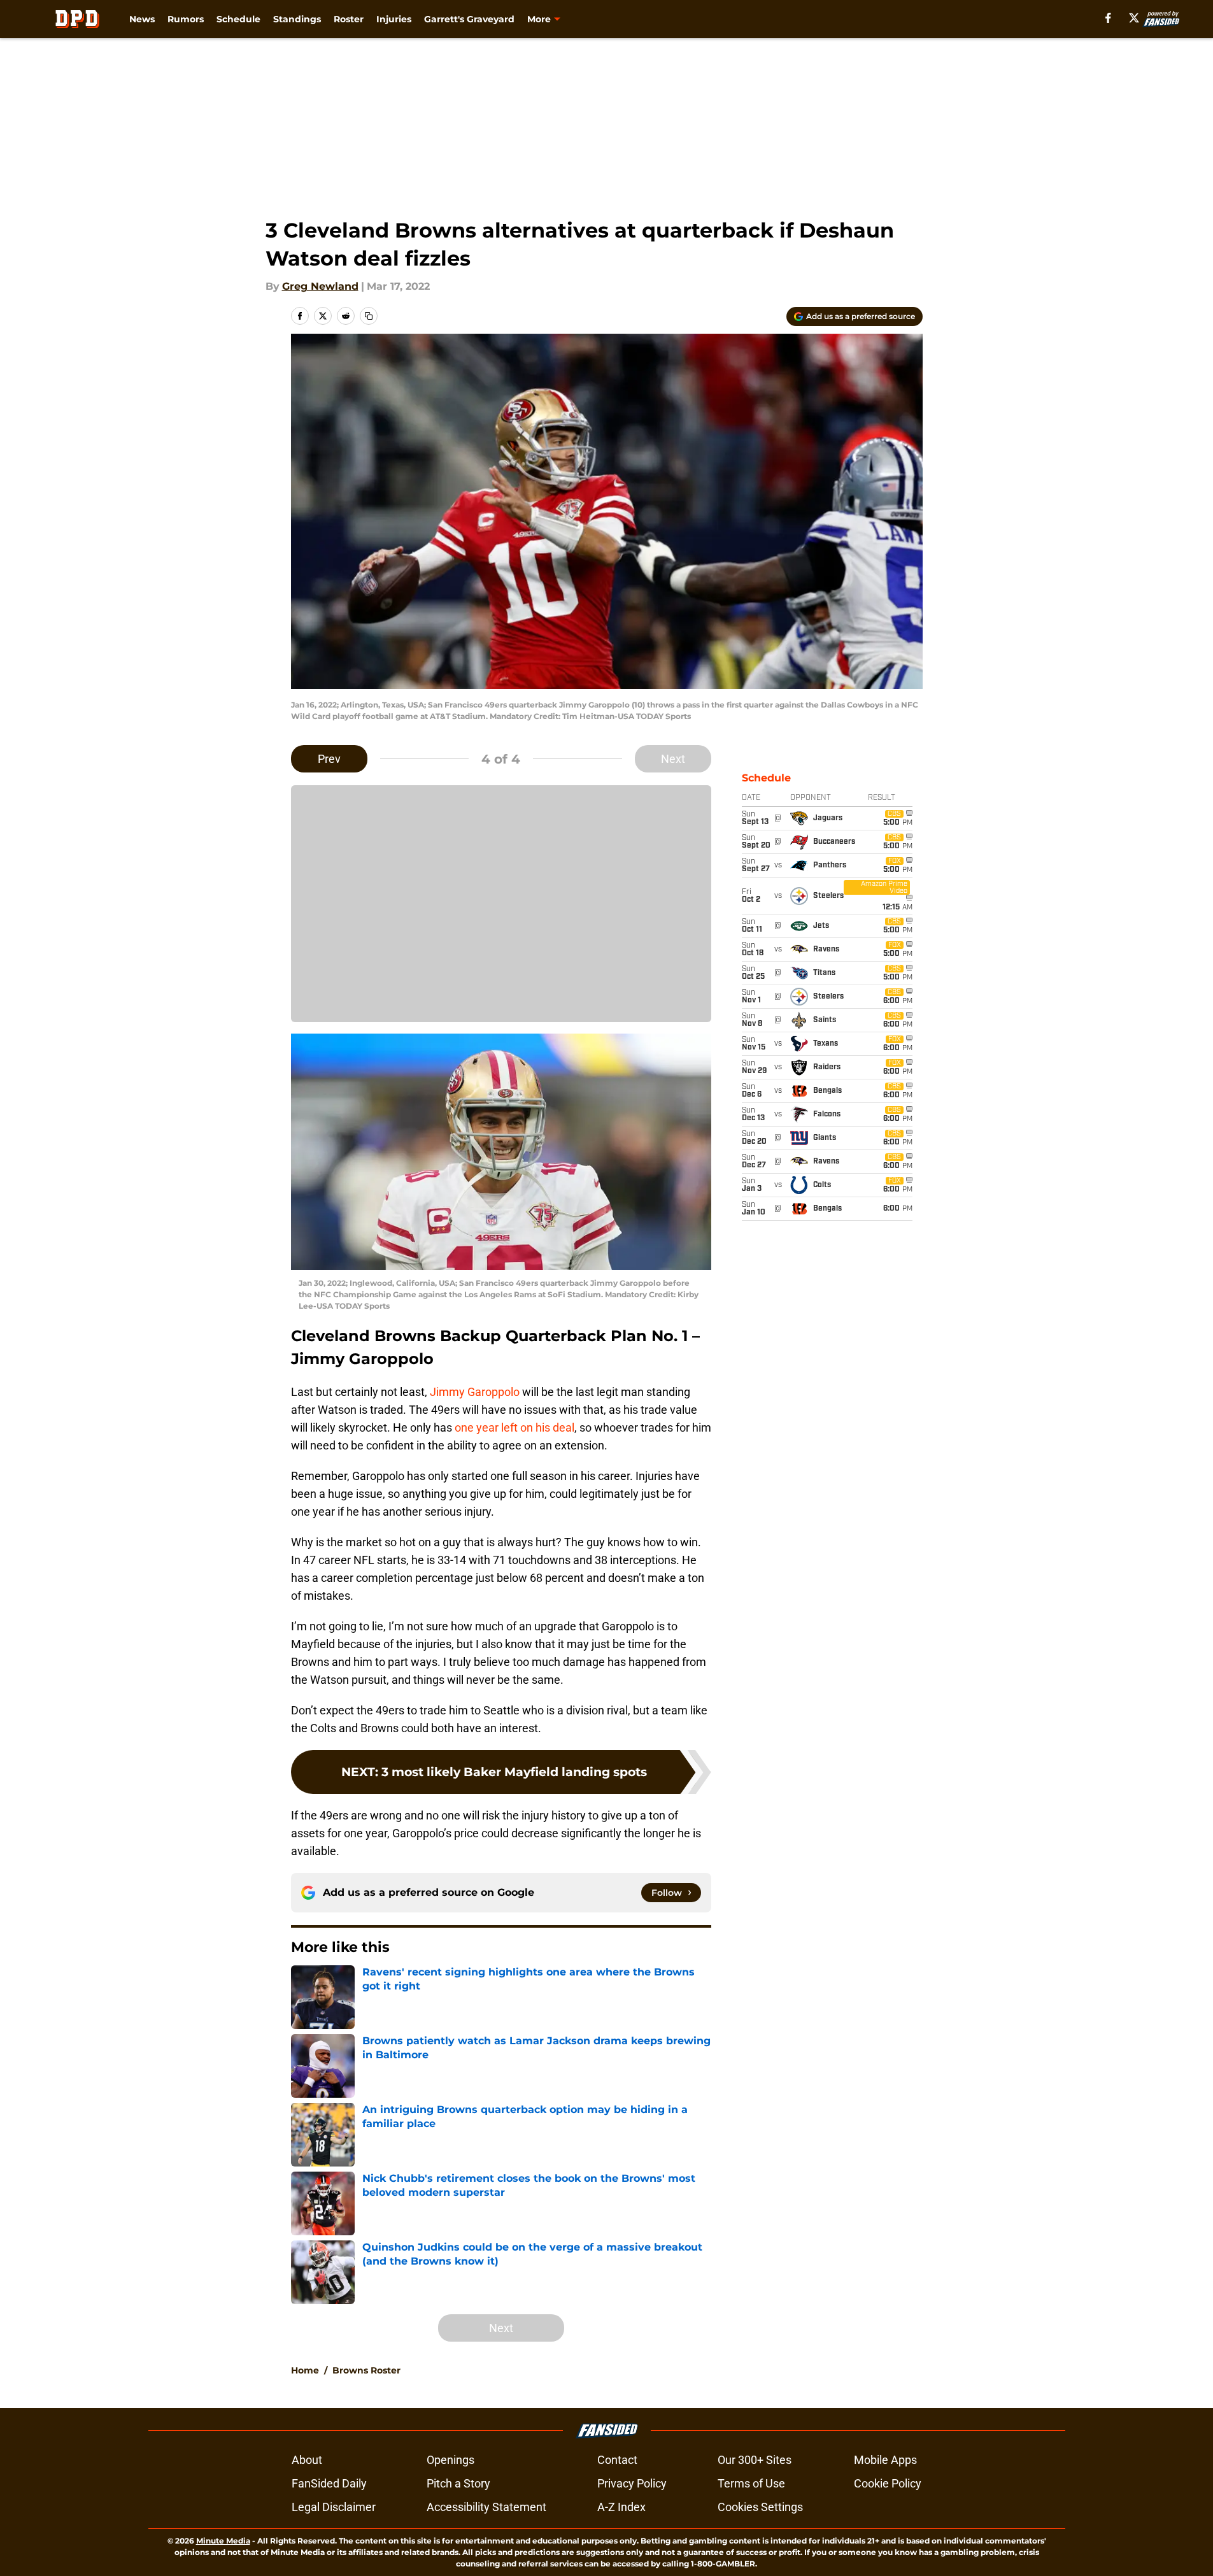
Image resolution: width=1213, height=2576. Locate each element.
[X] (1134, 18)
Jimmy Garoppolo (473, 1392)
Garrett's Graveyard (469, 19)
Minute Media (223, 2541)
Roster (349, 19)
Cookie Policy (888, 2483)
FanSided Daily (329, 2483)
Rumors (186, 19)
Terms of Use (751, 2483)
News (142, 19)
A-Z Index (621, 2507)
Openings (450, 2460)
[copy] (369, 316)
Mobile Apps (885, 2460)
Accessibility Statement (486, 2507)
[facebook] (1108, 18)
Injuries (394, 19)
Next (673, 759)
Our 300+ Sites (755, 2460)
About (307, 2460)
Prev (329, 759)
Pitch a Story (458, 2483)
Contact (617, 2460)
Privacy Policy (632, 2483)
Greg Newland (320, 286)
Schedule (238, 19)
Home (305, 2370)
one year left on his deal (514, 1427)
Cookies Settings (760, 2507)
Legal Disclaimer (334, 2507)
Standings (297, 19)
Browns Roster (366, 2370)
